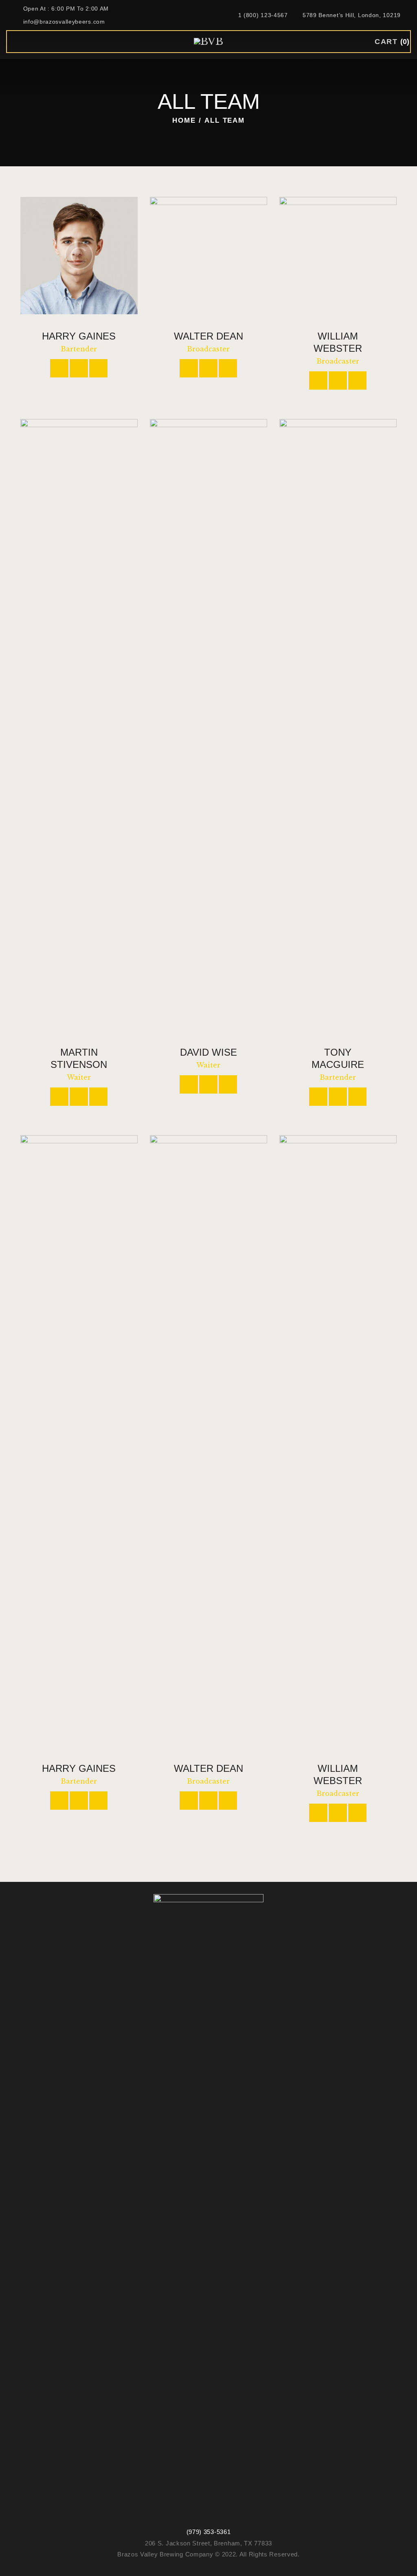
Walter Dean (208, 336)
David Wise (208, 1052)
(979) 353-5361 (209, 2532)
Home (184, 120)
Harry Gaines (79, 336)
